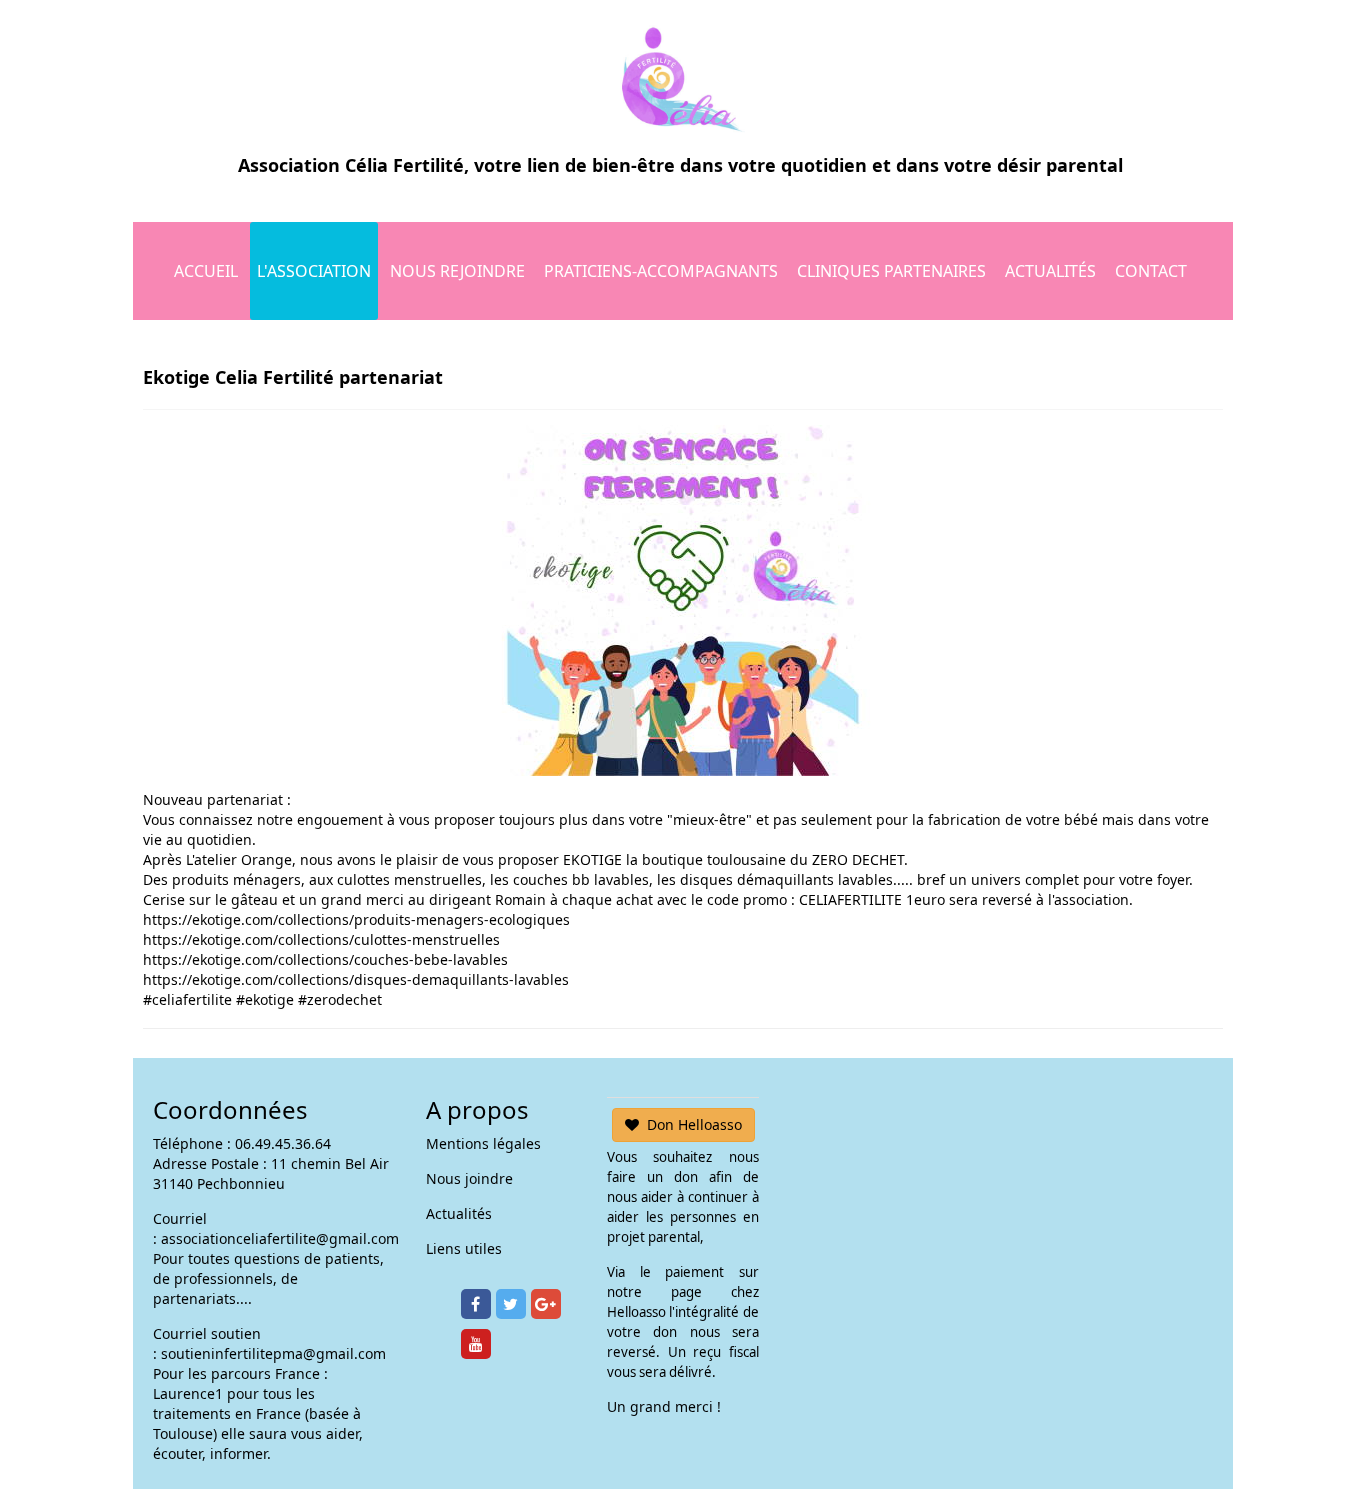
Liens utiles (464, 1248)
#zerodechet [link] (340, 999)
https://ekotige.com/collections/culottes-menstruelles (321, 939)
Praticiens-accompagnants (661, 271)
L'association (314, 271)
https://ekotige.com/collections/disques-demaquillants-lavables (356, 979)
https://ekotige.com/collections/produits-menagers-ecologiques (356, 919)
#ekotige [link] (265, 999)
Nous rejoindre (457, 271)
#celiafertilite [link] (187, 999)
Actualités (1050, 271)
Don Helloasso (694, 1124)
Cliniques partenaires (891, 271)
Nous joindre (469, 1178)
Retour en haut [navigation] (1296, 1407)
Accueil (206, 271)
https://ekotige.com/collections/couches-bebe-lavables (325, 959)
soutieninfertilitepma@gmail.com (273, 1353)
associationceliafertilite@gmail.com (280, 1238)
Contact (1151, 271)
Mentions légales (483, 1143)
